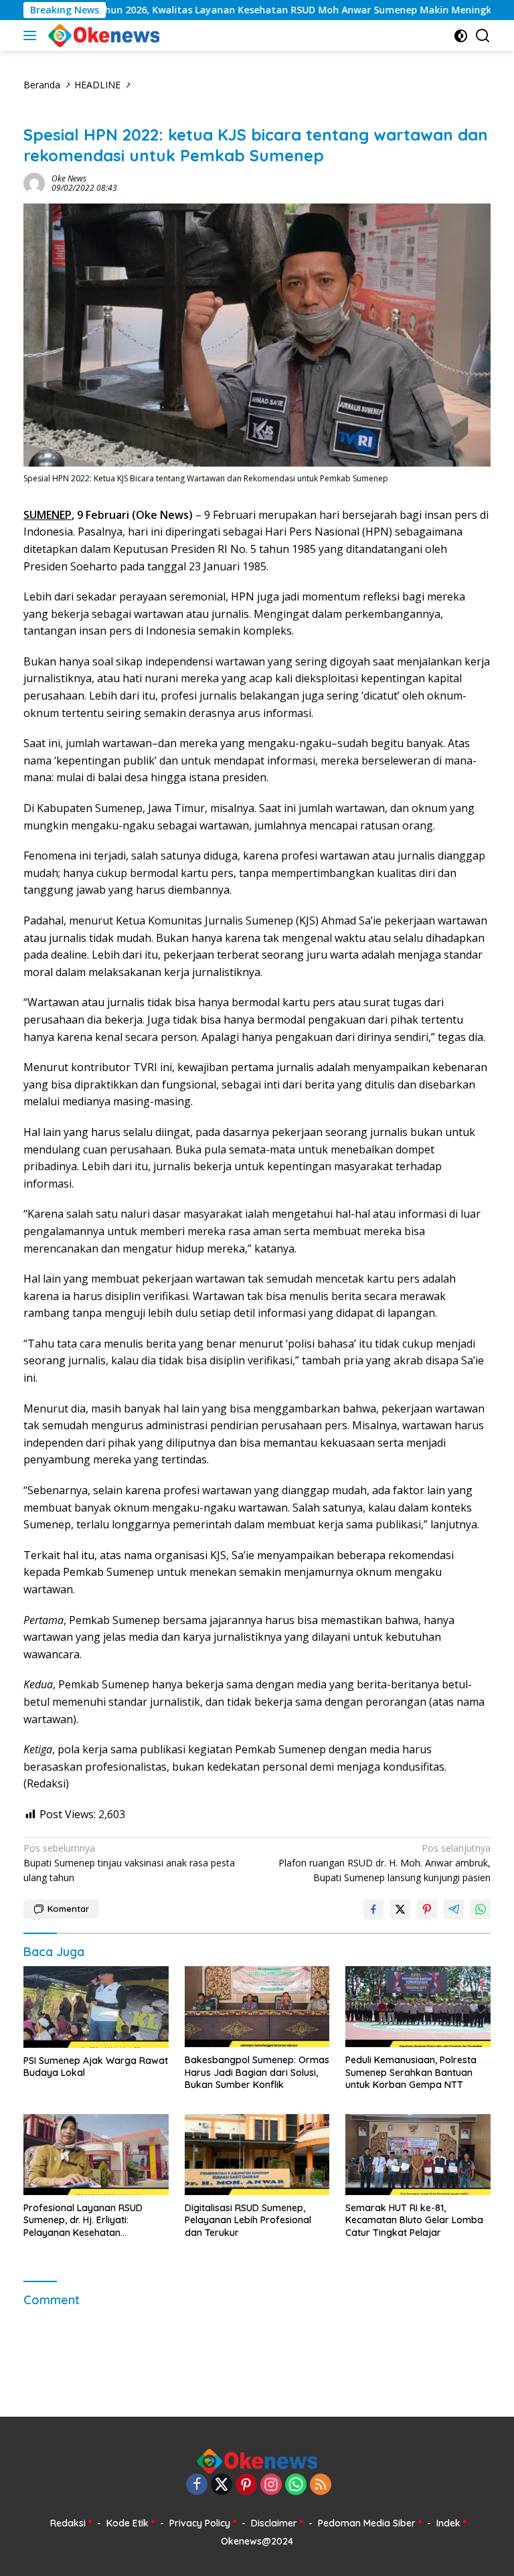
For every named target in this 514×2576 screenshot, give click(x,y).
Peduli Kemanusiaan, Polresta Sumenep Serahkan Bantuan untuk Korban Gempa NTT (411, 2072)
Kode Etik (127, 2523)
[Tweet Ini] (400, 1909)
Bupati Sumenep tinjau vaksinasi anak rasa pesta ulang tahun (129, 1863)
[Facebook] (197, 2485)
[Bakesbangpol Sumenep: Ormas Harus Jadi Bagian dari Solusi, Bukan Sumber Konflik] (257, 2007)
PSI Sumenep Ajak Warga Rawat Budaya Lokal (96, 2067)
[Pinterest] (246, 2485)
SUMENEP (48, 515)
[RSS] (321, 2485)
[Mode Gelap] (461, 36)
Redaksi (68, 2523)
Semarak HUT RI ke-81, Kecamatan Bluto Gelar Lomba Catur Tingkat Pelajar (414, 2220)
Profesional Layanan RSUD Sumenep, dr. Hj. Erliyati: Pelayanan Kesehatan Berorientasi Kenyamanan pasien (83, 2220)
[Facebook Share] (373, 1909)
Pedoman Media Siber (367, 2523)
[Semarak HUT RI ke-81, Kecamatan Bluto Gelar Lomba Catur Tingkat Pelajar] (418, 2155)
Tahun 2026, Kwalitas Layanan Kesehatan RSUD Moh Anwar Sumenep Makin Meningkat (247, 10)
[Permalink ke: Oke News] (34, 182)
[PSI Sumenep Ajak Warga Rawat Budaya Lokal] (96, 2007)
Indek (448, 2523)
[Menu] (32, 35)
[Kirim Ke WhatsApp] (481, 1909)
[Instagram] (271, 2485)
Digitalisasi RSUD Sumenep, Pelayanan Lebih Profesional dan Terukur (248, 2220)
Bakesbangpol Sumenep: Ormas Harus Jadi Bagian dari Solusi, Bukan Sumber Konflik (257, 2072)
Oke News (69, 178)
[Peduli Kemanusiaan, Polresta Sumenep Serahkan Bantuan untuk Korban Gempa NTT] (418, 2007)
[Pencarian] (483, 36)
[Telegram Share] (454, 1909)
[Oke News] (102, 35)
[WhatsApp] (296, 2485)
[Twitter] (222, 2485)
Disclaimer (274, 2523)
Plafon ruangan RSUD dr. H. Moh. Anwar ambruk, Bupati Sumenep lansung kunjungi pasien (384, 1863)
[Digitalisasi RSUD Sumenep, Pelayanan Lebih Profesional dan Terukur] (257, 2155)
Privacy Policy (200, 2523)
